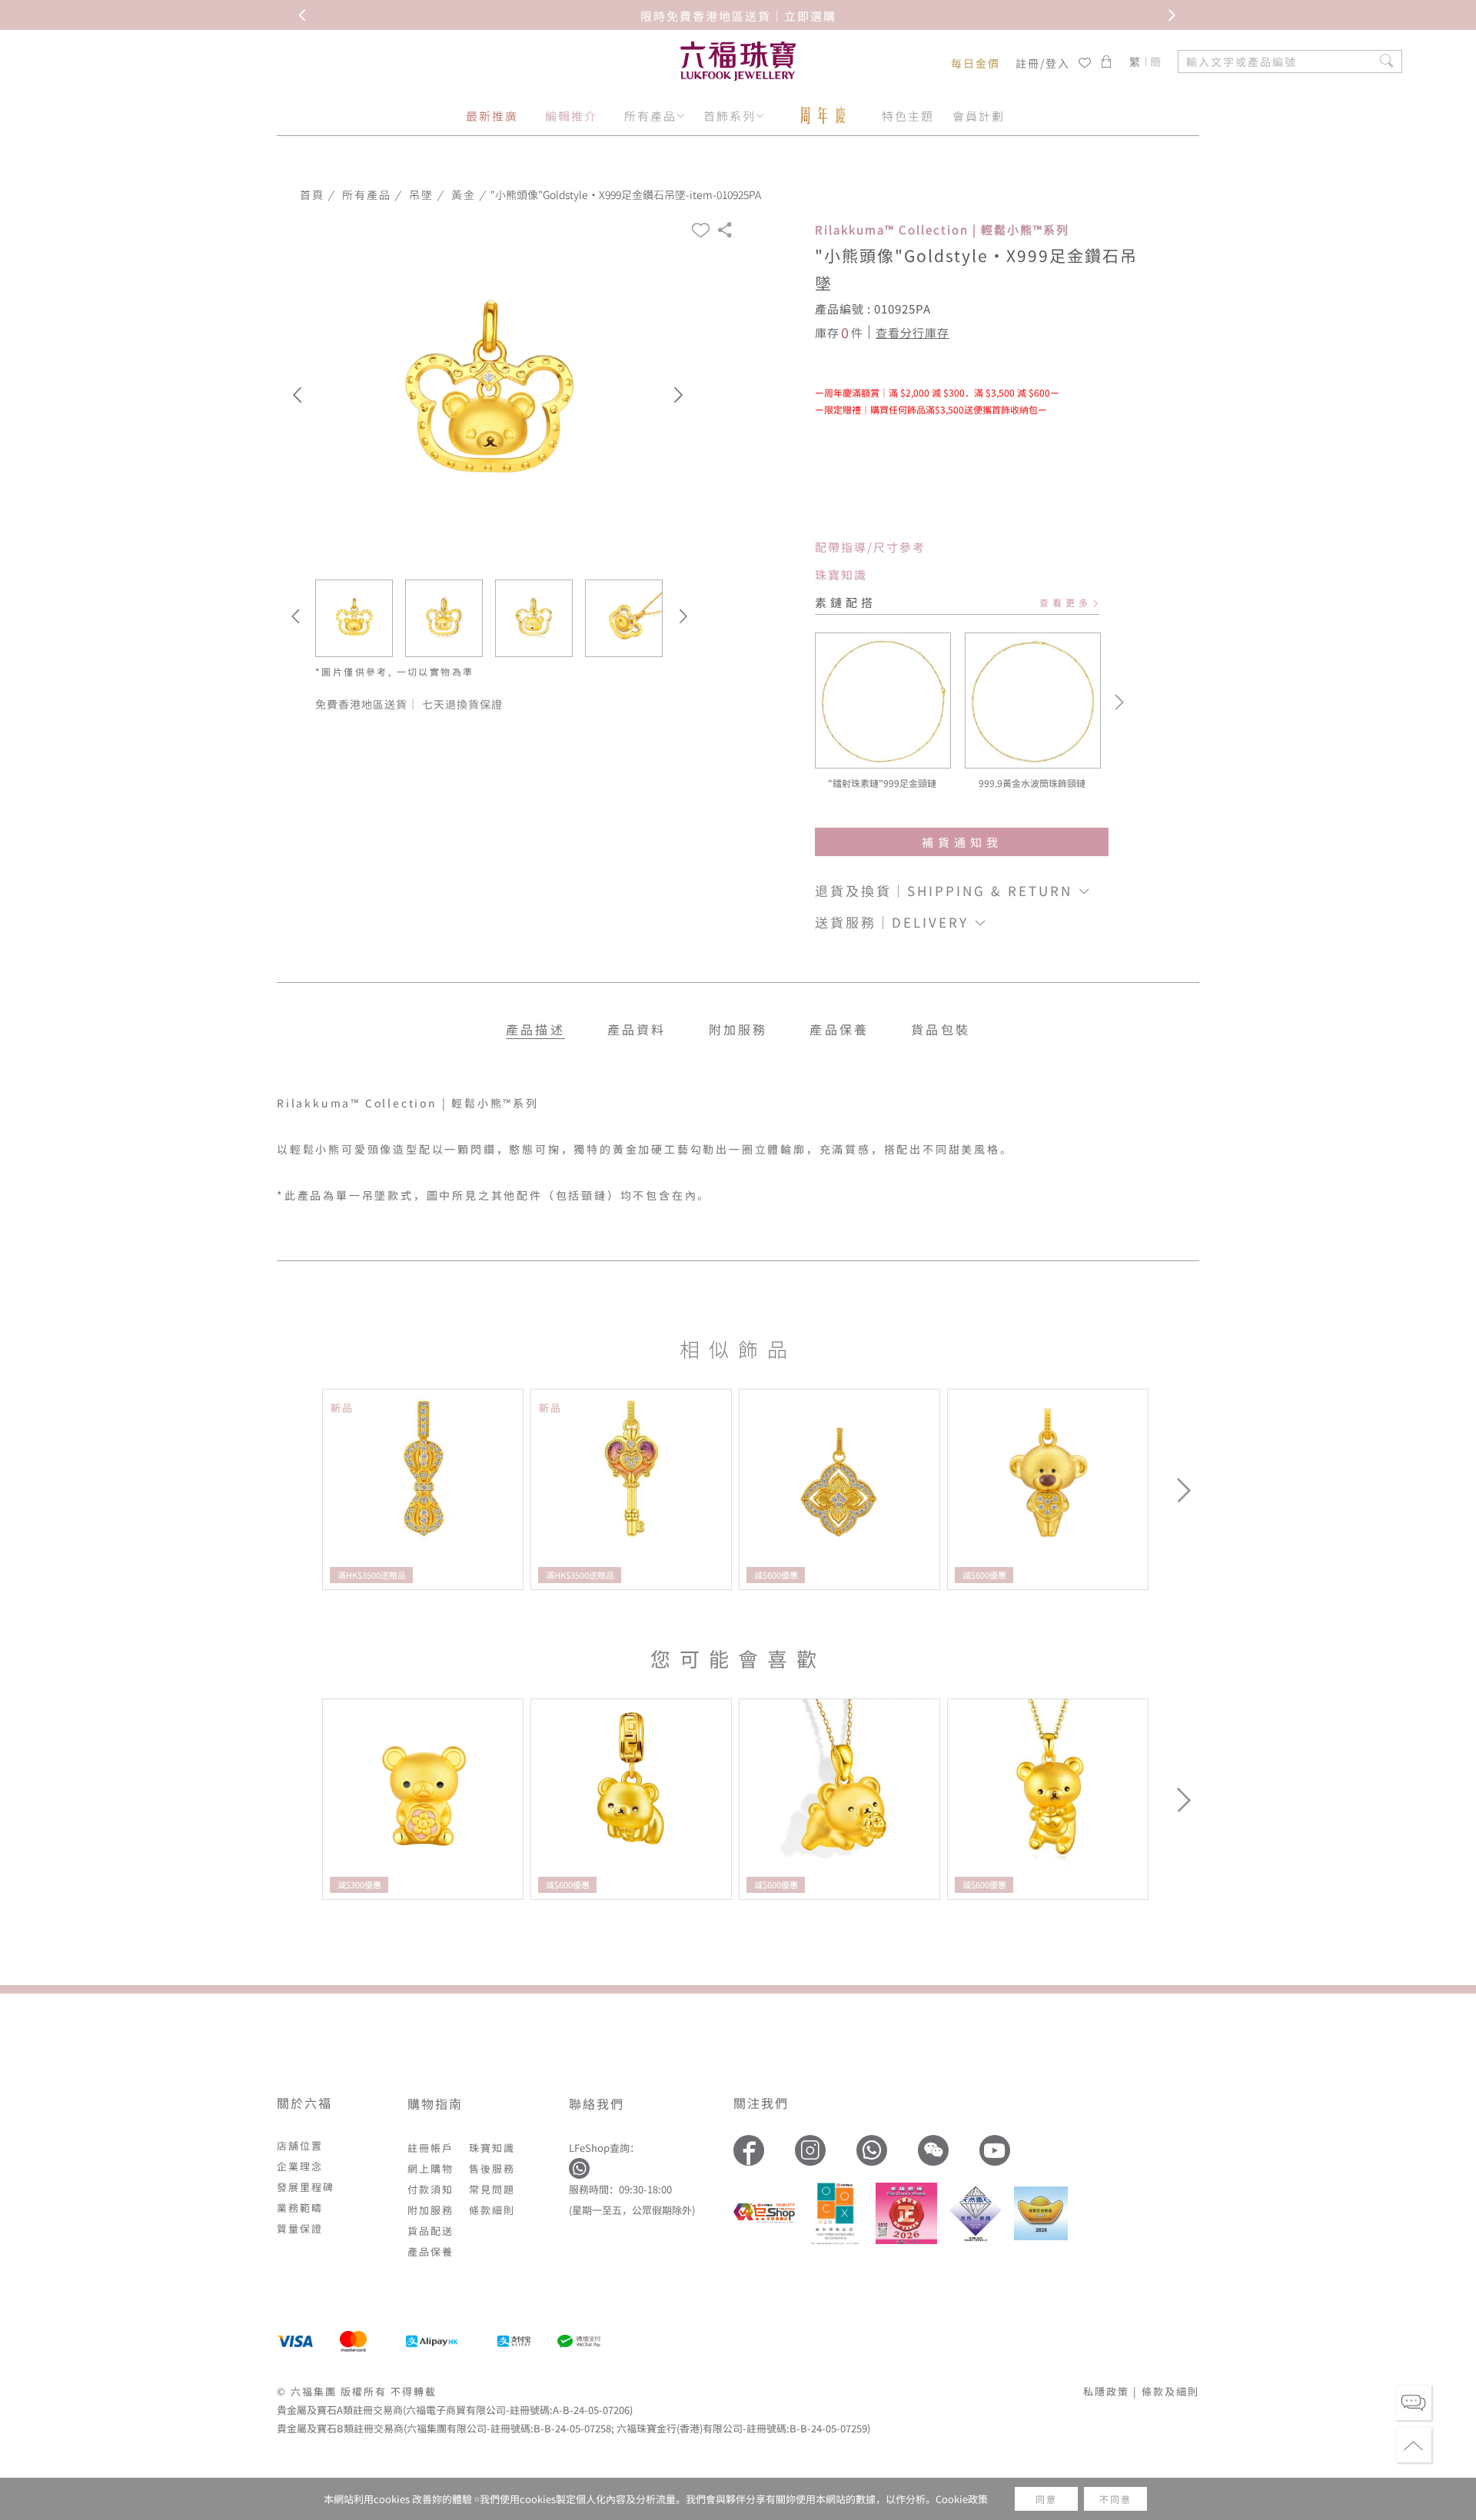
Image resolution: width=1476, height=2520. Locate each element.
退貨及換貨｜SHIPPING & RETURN (946, 890)
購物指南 (435, 2103)
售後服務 (492, 2168)
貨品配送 (430, 2231)
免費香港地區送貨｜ (369, 704)
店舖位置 (300, 2145)
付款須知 (430, 2189)
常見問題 (492, 2189)
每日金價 (976, 63)
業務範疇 (300, 2208)
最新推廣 (492, 116)
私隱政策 (1106, 2391)
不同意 (1115, 2499)
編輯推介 (571, 116)
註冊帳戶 (430, 2148)
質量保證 (300, 2228)
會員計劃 (979, 116)
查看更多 (1065, 602)
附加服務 (430, 2210)
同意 (1046, 2499)
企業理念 (300, 2166)
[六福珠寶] (738, 61)
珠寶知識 (841, 574)
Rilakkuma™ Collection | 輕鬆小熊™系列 (942, 229)
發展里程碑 (306, 2187)
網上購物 (430, 2168)
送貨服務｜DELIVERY (894, 922)
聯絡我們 (597, 2103)
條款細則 (492, 2210)
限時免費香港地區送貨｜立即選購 (738, 15)
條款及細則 (1170, 2391)
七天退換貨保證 (462, 704)
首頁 (312, 194)
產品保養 (839, 1029)
